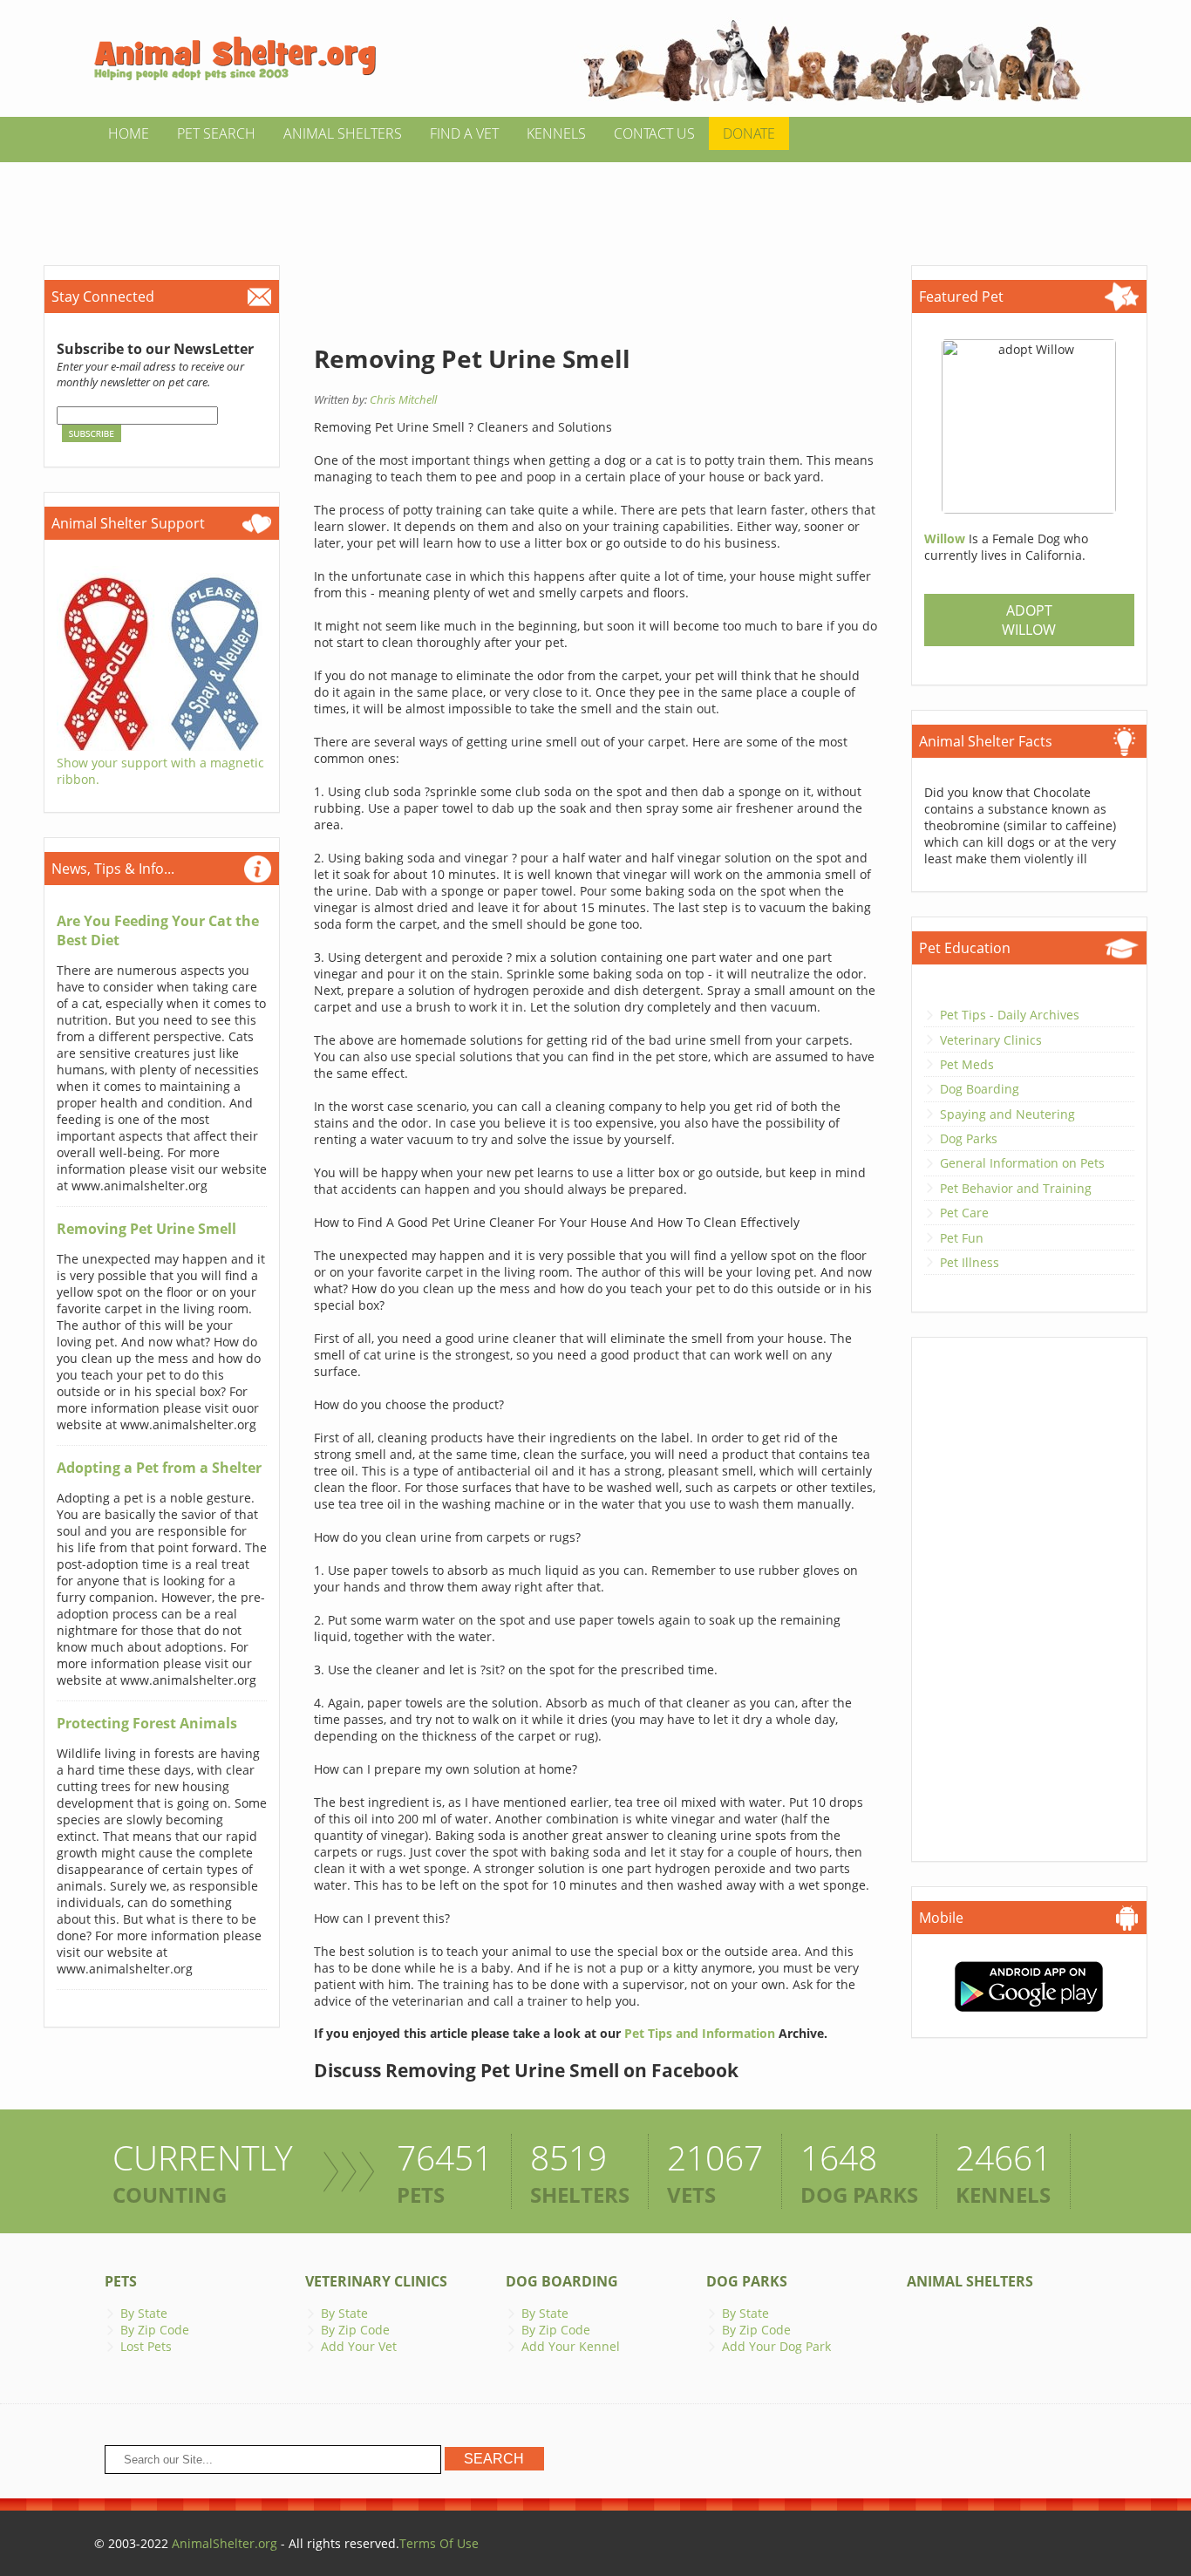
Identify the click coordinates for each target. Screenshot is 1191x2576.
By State (144, 2313)
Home (129, 133)
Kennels (556, 133)
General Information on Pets (1022, 1163)
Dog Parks (969, 1138)
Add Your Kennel (571, 2346)
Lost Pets (146, 2346)
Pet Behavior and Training (1016, 1188)
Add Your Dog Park (776, 2346)
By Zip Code (155, 2330)
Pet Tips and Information (700, 2033)
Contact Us (654, 133)
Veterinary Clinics (991, 1040)
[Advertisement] (595, 201)
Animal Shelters (343, 133)
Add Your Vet (359, 2346)
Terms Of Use (439, 2543)
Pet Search (216, 133)
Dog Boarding (980, 1089)
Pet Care (964, 1213)
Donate (749, 133)
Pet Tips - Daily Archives (1010, 1015)
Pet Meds (967, 1064)
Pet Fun (962, 1238)
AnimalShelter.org (225, 2543)
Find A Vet (464, 133)
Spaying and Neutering (1007, 1114)
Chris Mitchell (403, 399)
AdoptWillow (1029, 620)
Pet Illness (970, 1262)
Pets (121, 2281)
